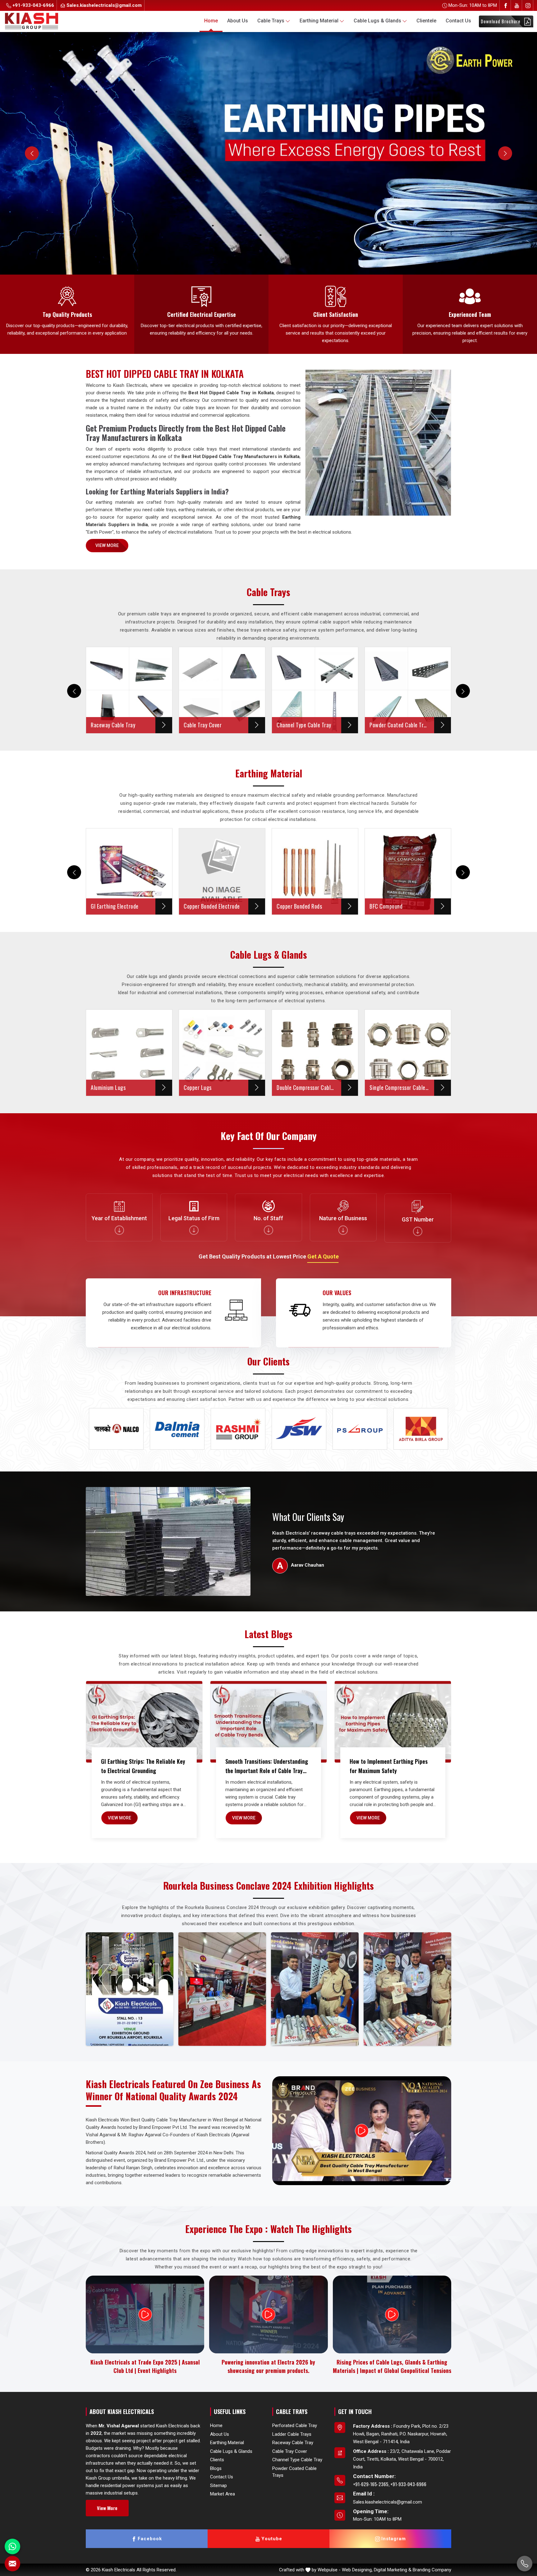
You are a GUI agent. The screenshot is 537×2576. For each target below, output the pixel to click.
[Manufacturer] (343, 1230)
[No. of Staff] (268, 1230)
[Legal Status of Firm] (194, 1230)
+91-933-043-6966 (33, 5)
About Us (238, 21)
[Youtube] (517, 5)
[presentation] (74, 691)
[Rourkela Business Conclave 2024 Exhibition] (130, 1989)
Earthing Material (319, 21)
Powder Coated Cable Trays (294, 2472)
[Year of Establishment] (119, 1230)
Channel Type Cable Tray (297, 2460)
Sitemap (218, 2485)
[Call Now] (525, 2564)
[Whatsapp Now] (12, 2546)
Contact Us (458, 21)
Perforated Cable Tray (295, 2425)
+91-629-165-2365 (371, 2484)
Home (211, 21)
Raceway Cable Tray (293, 2443)
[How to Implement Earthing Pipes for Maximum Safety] (393, 1722)
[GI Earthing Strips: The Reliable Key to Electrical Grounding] (144, 1722)
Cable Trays (271, 21)
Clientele (426, 21)
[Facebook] (506, 5)
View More (107, 545)
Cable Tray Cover (290, 2451)
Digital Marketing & (393, 2570)
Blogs (216, 2468)
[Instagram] (528, 5)
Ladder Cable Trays (292, 2434)
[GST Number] (418, 1231)
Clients (217, 2460)
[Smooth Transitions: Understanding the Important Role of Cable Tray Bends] (268, 1722)
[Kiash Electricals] (45, 21)
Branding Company (432, 2570)
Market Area (223, 2494)
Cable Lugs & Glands (377, 21)
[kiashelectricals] (288, 21)
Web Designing (357, 2570)
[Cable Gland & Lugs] (268, 153)
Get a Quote (323, 1256)
